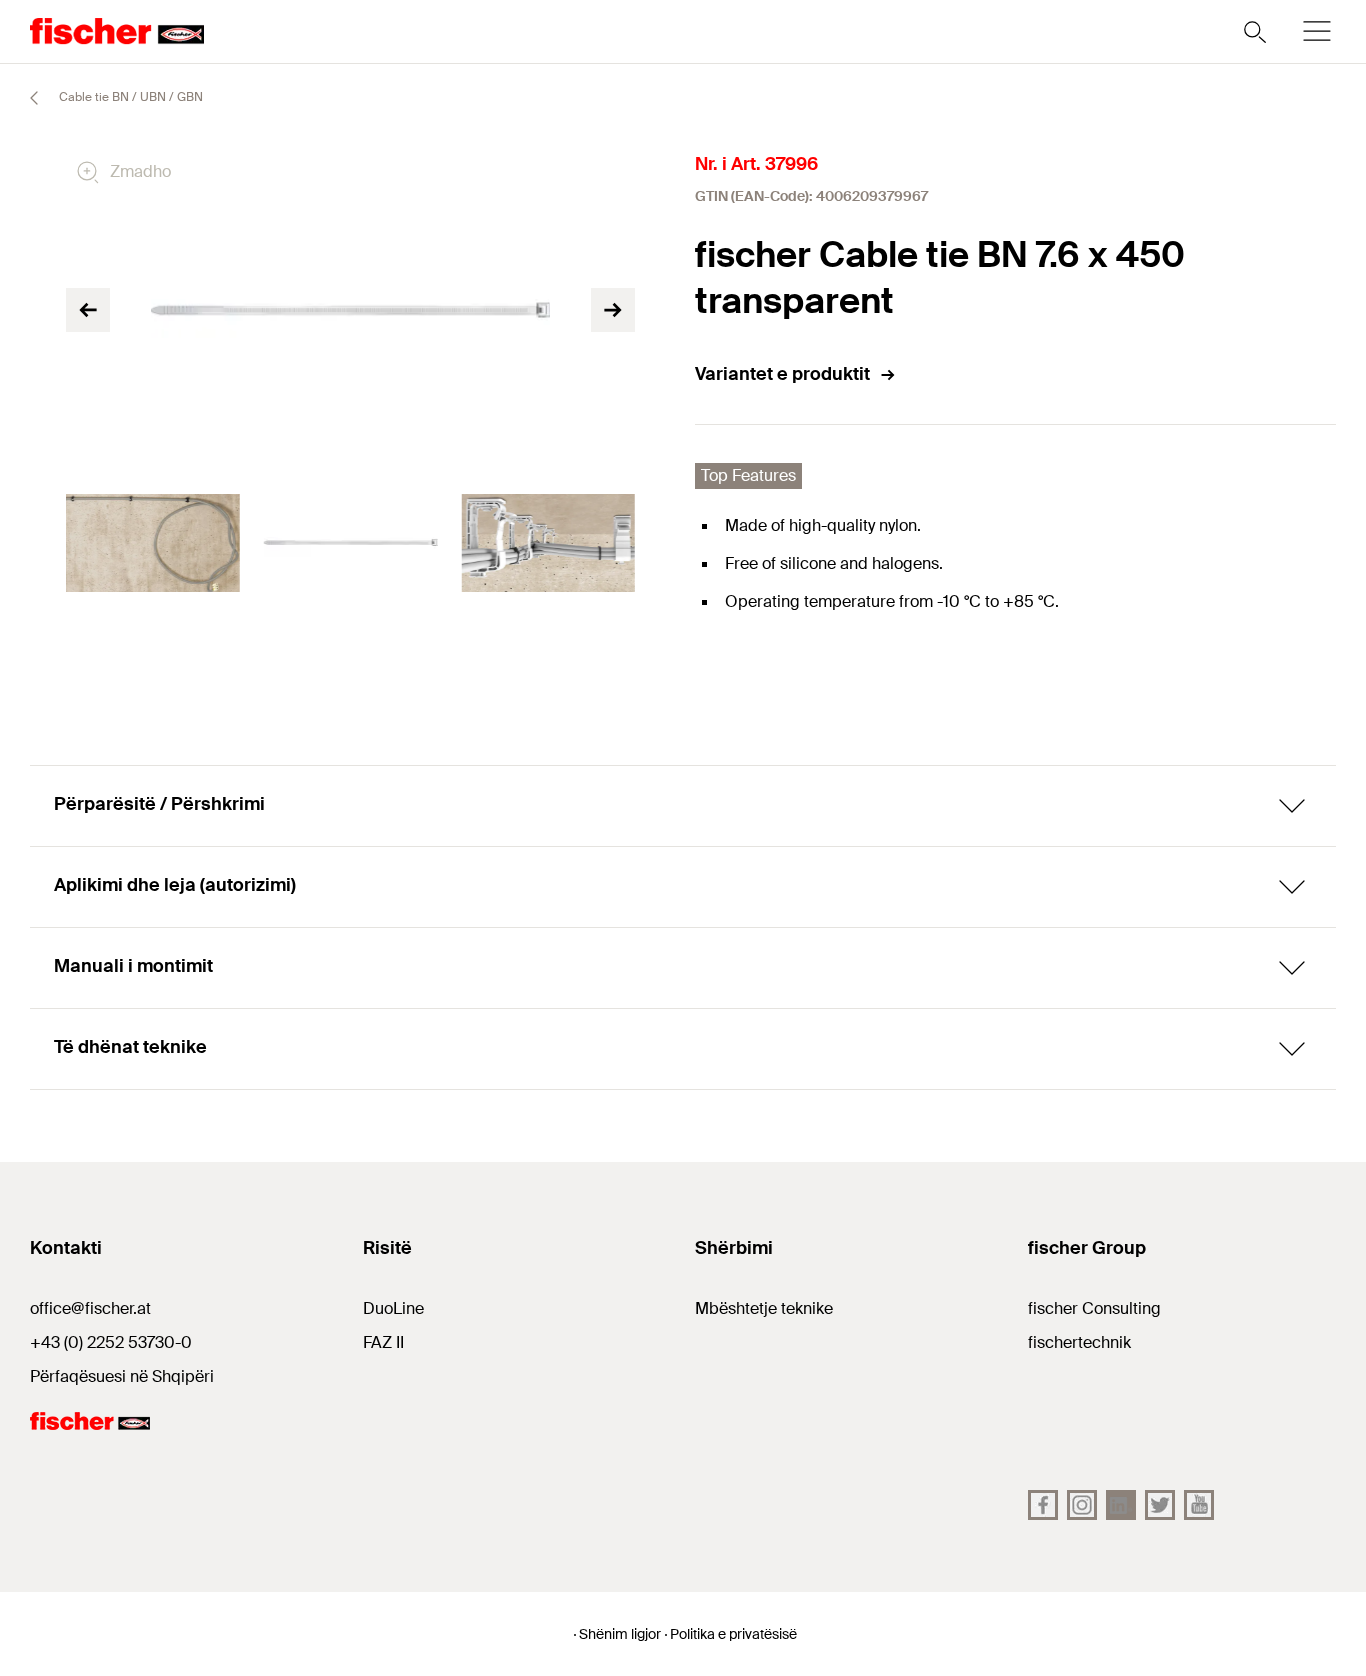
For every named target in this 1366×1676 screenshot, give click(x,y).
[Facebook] (1043, 1505)
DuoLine (393, 1308)
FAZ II (383, 1342)
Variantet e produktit (782, 374)
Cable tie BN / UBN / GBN (129, 97)
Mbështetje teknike (764, 1308)
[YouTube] (1199, 1505)
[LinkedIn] (1121, 1505)
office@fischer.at (90, 1308)
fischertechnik (1079, 1342)
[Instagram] (1082, 1505)
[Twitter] (1160, 1505)
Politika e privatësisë (733, 1634)
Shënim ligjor (620, 1634)
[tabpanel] (153, 543)
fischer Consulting (1094, 1308)
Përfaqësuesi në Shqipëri (122, 1376)
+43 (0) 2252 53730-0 (111, 1342)
